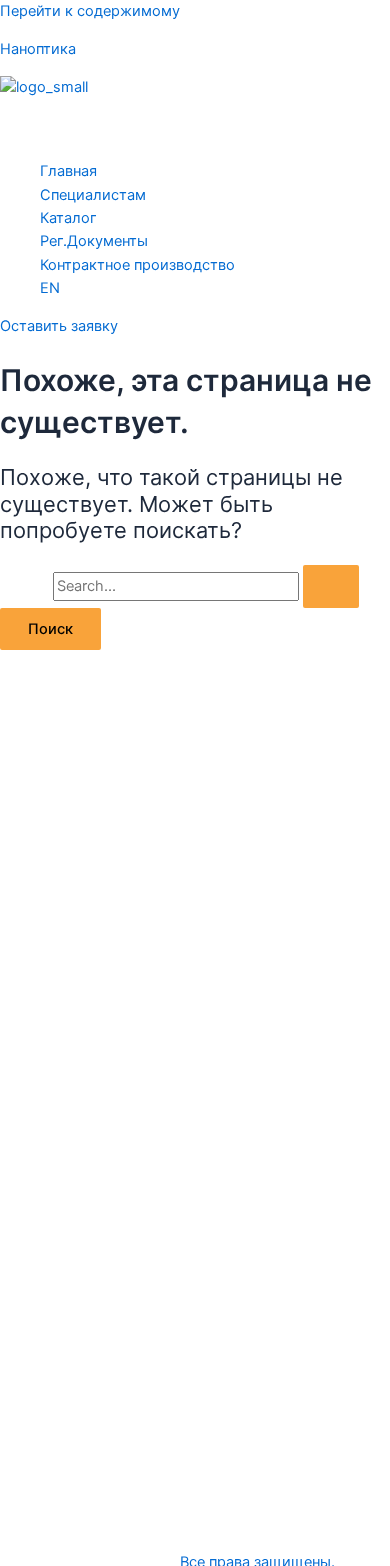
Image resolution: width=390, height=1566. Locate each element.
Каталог (68, 218)
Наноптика (38, 49)
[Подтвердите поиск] (331, 586)
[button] (195, 122)
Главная (68, 171)
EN (50, 288)
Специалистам (93, 195)
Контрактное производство (137, 265)
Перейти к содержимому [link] (90, 11)
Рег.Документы (94, 241)
